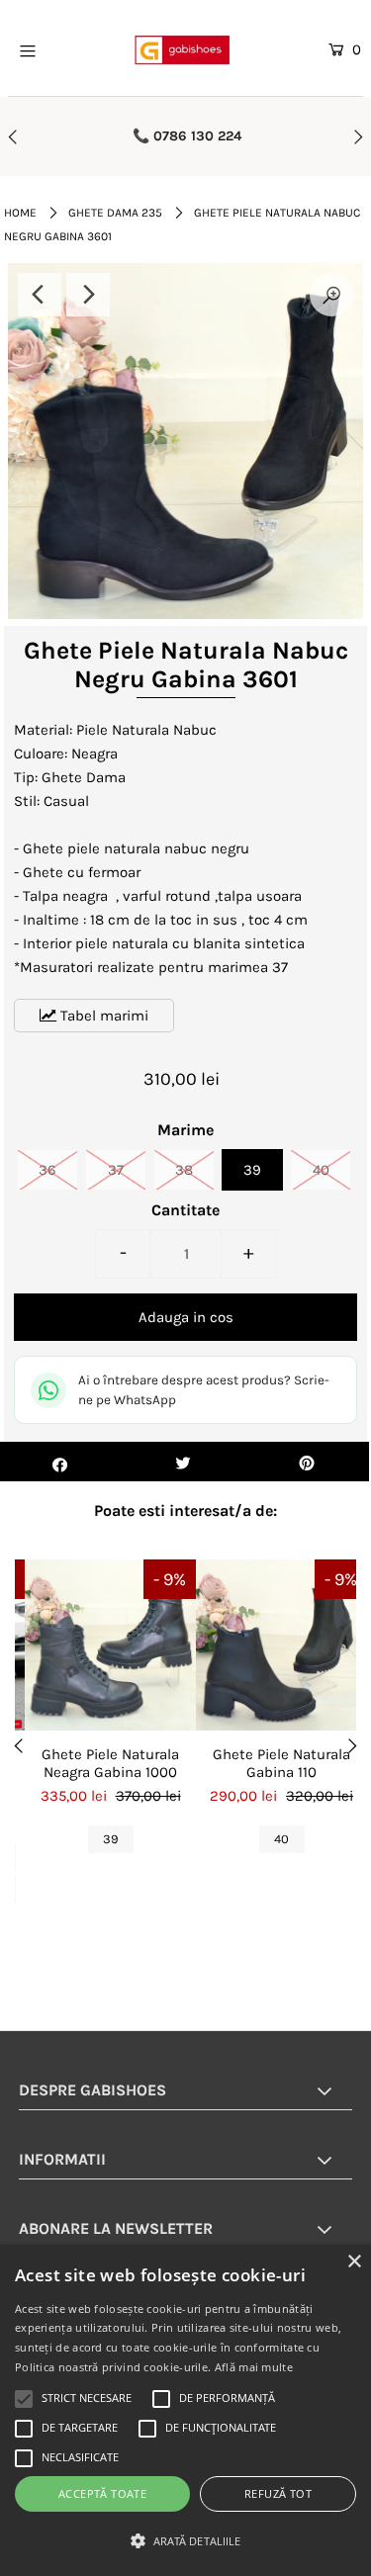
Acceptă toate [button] (102, 2493)
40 (321, 1170)
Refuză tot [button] (278, 2493)
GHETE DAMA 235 (115, 213)
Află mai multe (254, 2367)
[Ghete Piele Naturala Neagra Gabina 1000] (110, 1645)
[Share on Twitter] (184, 1462)
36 (47, 1170)
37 (116, 1170)
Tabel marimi (102, 1016)
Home (20, 213)
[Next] (88, 295)
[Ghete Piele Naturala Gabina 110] (281, 1645)
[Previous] (40, 295)
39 (252, 1170)
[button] (185, 2541)
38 (184, 1170)
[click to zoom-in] (331, 295)
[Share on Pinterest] (307, 1462)
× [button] (354, 2262)
